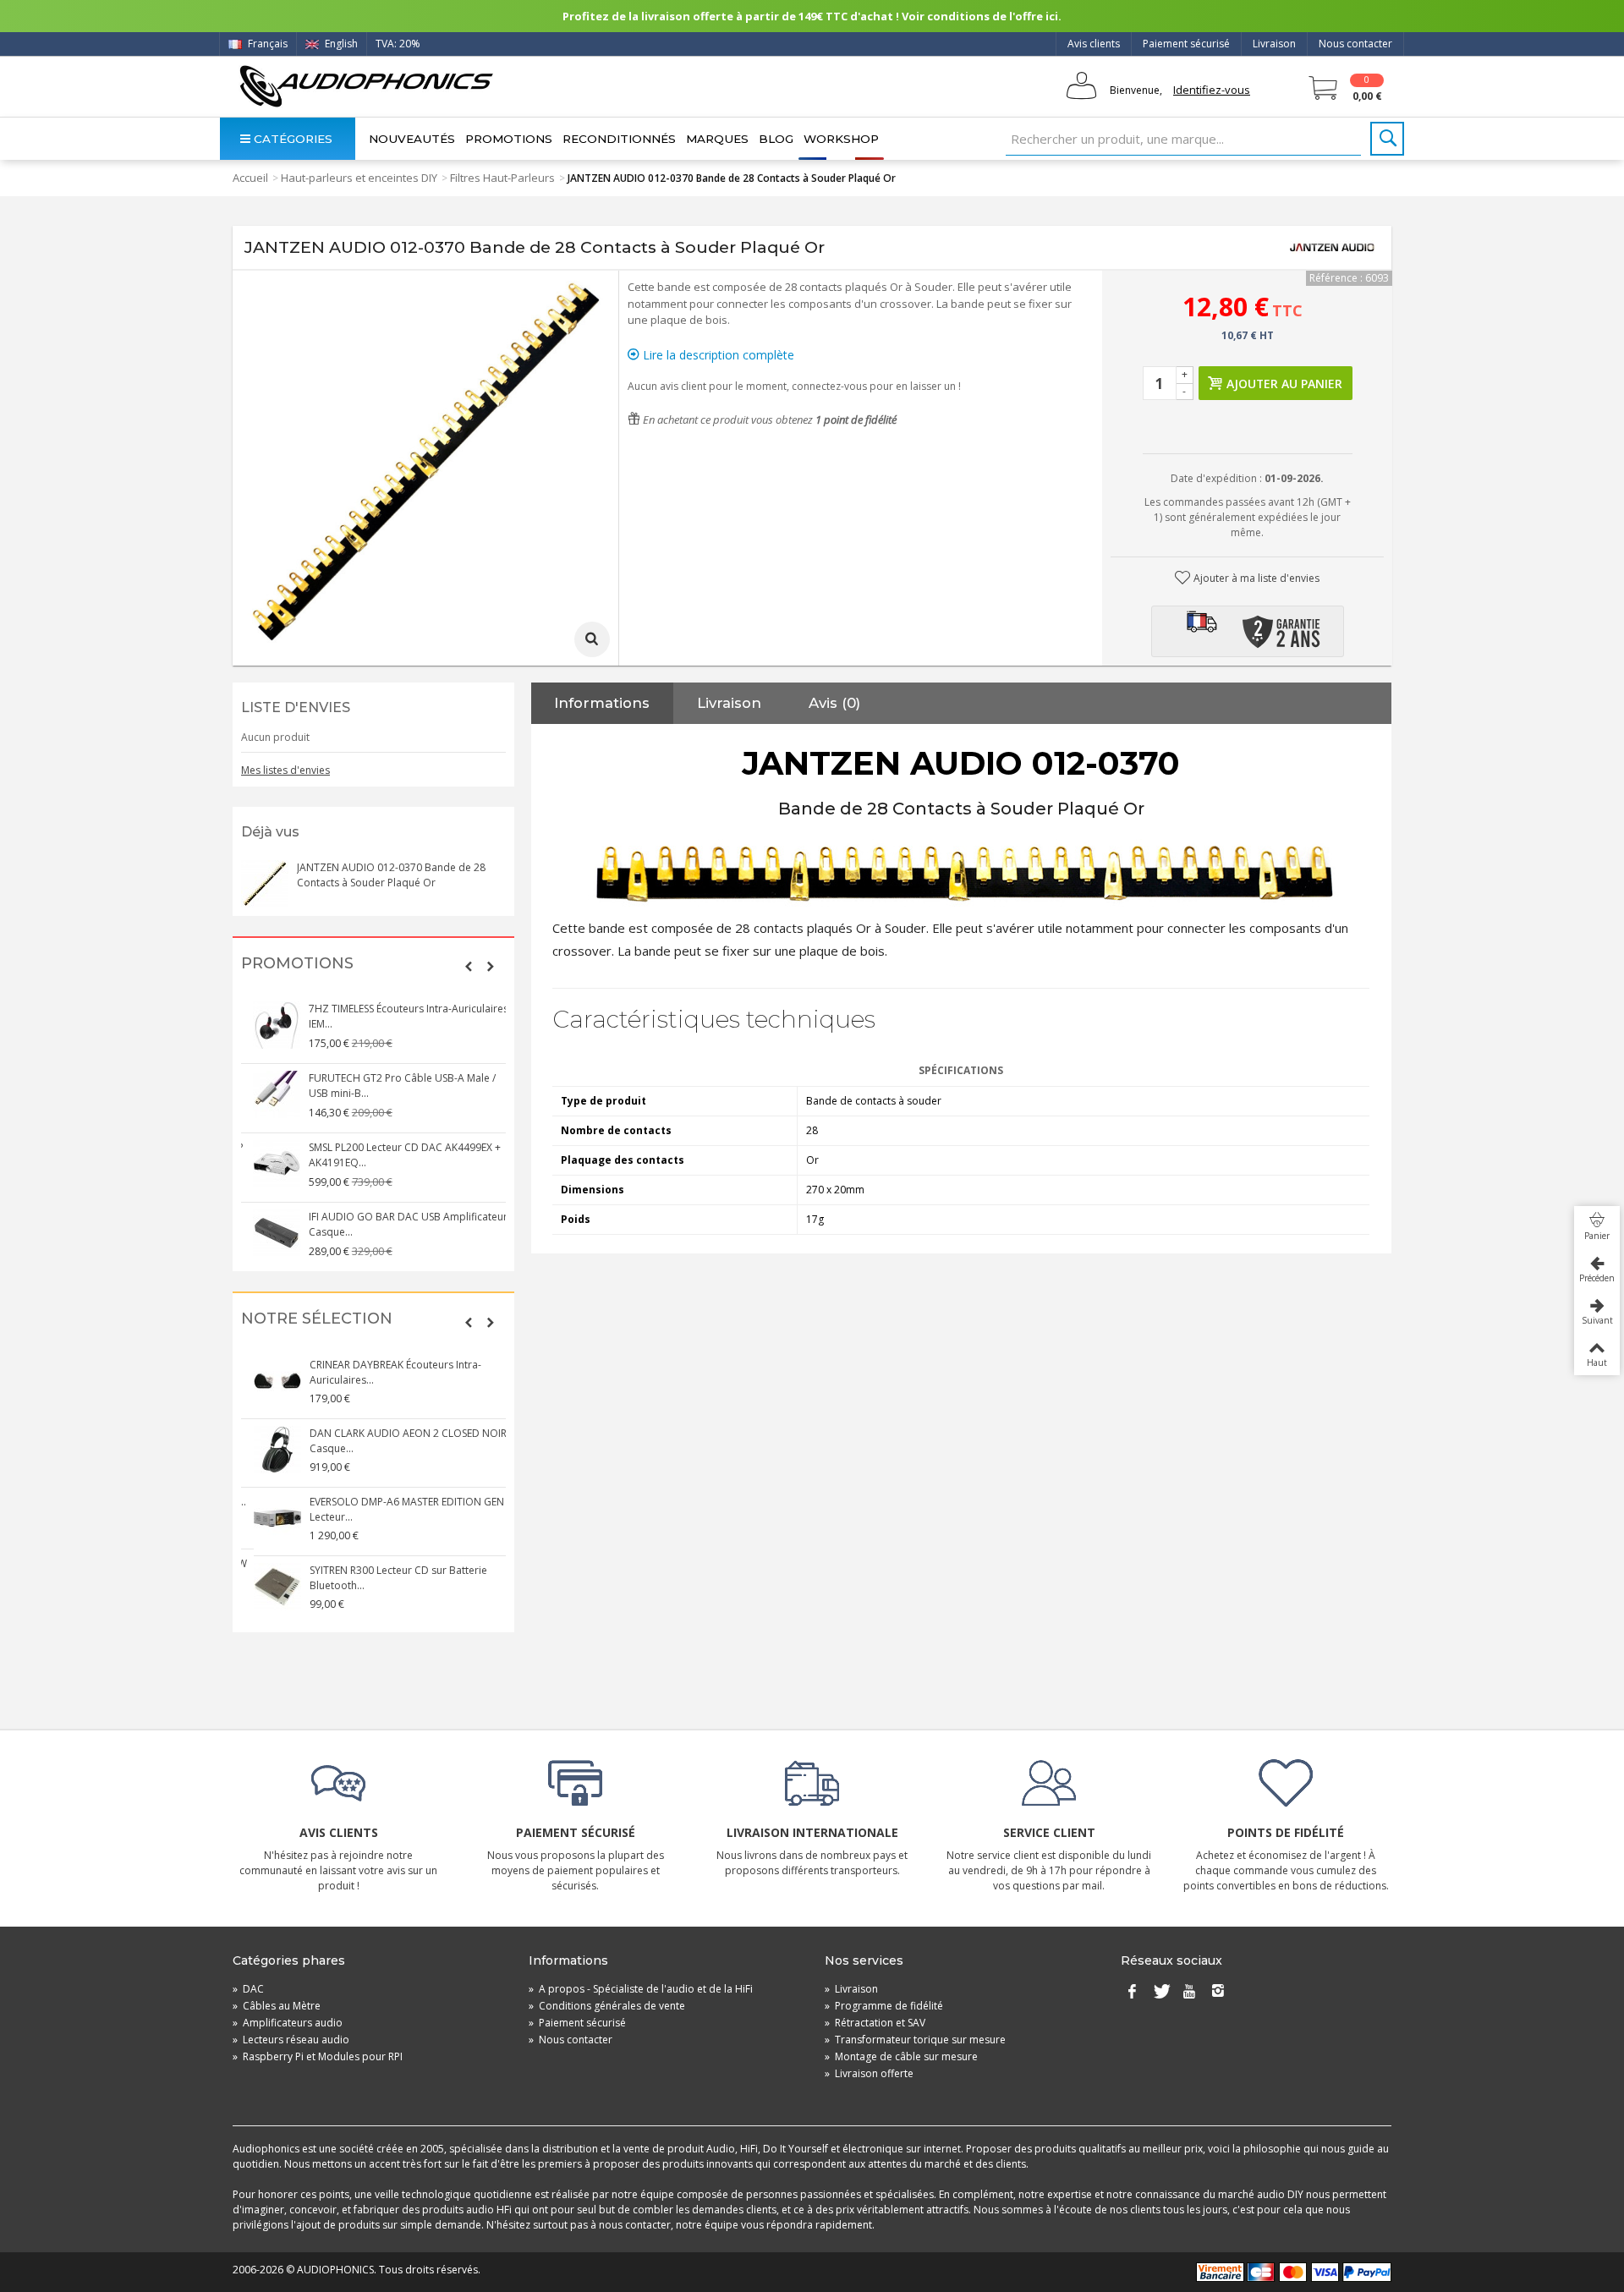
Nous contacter (1355, 44)
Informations (602, 703)
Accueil (250, 178)
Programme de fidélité (884, 2006)
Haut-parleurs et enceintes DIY (359, 178)
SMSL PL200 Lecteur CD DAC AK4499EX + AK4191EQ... (394, 1155)
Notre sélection (317, 1319)
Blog (776, 139)
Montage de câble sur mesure (901, 2056)
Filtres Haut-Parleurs (502, 178)
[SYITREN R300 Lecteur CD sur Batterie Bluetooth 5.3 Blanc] (266, 1587)
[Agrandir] (592, 639)
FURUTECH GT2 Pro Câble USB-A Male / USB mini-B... (391, 1086)
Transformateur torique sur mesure (915, 2040)
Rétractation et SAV (875, 2023)
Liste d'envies (296, 707)
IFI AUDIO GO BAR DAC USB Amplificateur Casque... (397, 1224)
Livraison (1274, 44)
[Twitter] (1160, 1993)
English (340, 44)
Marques (717, 139)
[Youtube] (1189, 1993)
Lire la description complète (717, 355)
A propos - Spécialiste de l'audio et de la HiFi (641, 1989)
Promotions (509, 139)
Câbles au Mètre (277, 2006)
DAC (248, 1989)
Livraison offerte (869, 2073)
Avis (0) (834, 703)
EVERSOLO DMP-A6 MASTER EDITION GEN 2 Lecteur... (399, 1509)
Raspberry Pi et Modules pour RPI (318, 2056)
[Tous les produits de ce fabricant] (1332, 248)
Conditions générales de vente (607, 2006)
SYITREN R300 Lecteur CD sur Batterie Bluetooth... (387, 1578)
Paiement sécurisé (1186, 44)
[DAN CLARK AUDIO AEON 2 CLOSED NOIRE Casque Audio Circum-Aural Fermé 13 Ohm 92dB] (266, 1450)
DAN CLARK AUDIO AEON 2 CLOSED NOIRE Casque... (399, 1441)
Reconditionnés (619, 139)
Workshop (841, 139)
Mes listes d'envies (285, 770)
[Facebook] (1132, 1993)
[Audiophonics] (366, 86)
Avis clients (1094, 44)
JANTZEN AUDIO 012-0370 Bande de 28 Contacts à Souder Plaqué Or (391, 875)
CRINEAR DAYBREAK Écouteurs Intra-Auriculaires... (384, 1372)
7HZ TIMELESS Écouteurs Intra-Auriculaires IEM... (398, 1016)
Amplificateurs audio (288, 2023)
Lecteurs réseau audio (291, 2040)
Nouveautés (412, 139)
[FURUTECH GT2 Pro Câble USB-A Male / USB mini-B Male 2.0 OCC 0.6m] (266, 1094)
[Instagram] (1218, 1993)
